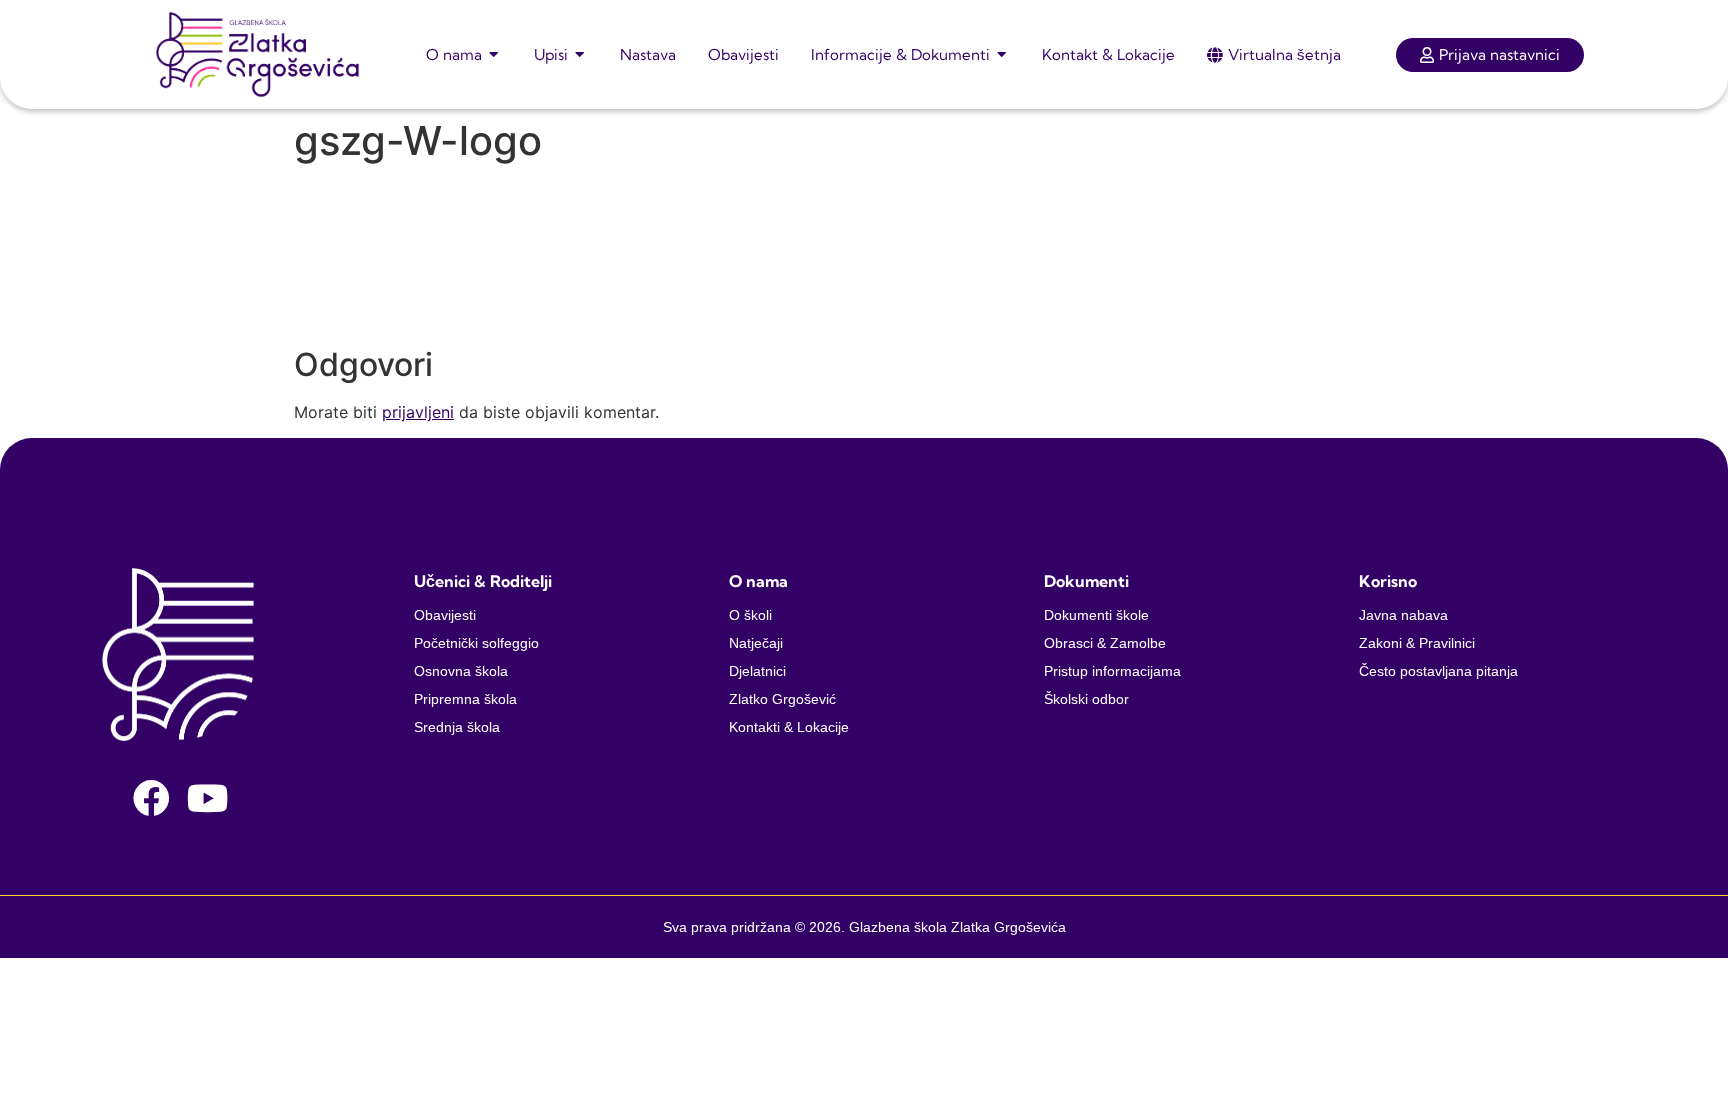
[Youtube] (208, 798)
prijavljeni (418, 412)
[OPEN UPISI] (580, 54)
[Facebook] (151, 798)
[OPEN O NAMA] (494, 54)
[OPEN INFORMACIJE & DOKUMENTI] (1002, 54)
